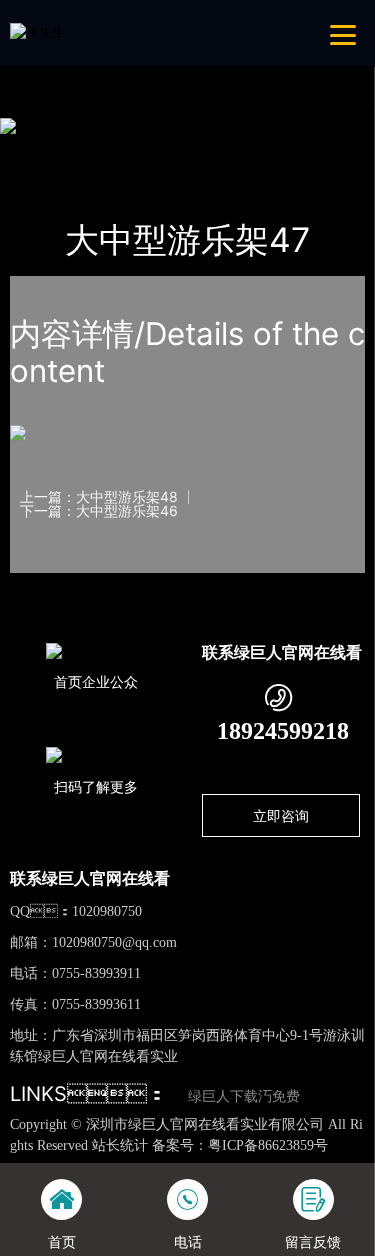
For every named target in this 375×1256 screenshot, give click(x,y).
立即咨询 (281, 815)
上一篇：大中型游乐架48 (99, 497)
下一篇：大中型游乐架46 (99, 511)
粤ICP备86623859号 (268, 1145)
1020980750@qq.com (114, 942)
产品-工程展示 (122, 150)
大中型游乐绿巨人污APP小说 (272, 150)
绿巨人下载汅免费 (244, 1096)
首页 (43, 150)
